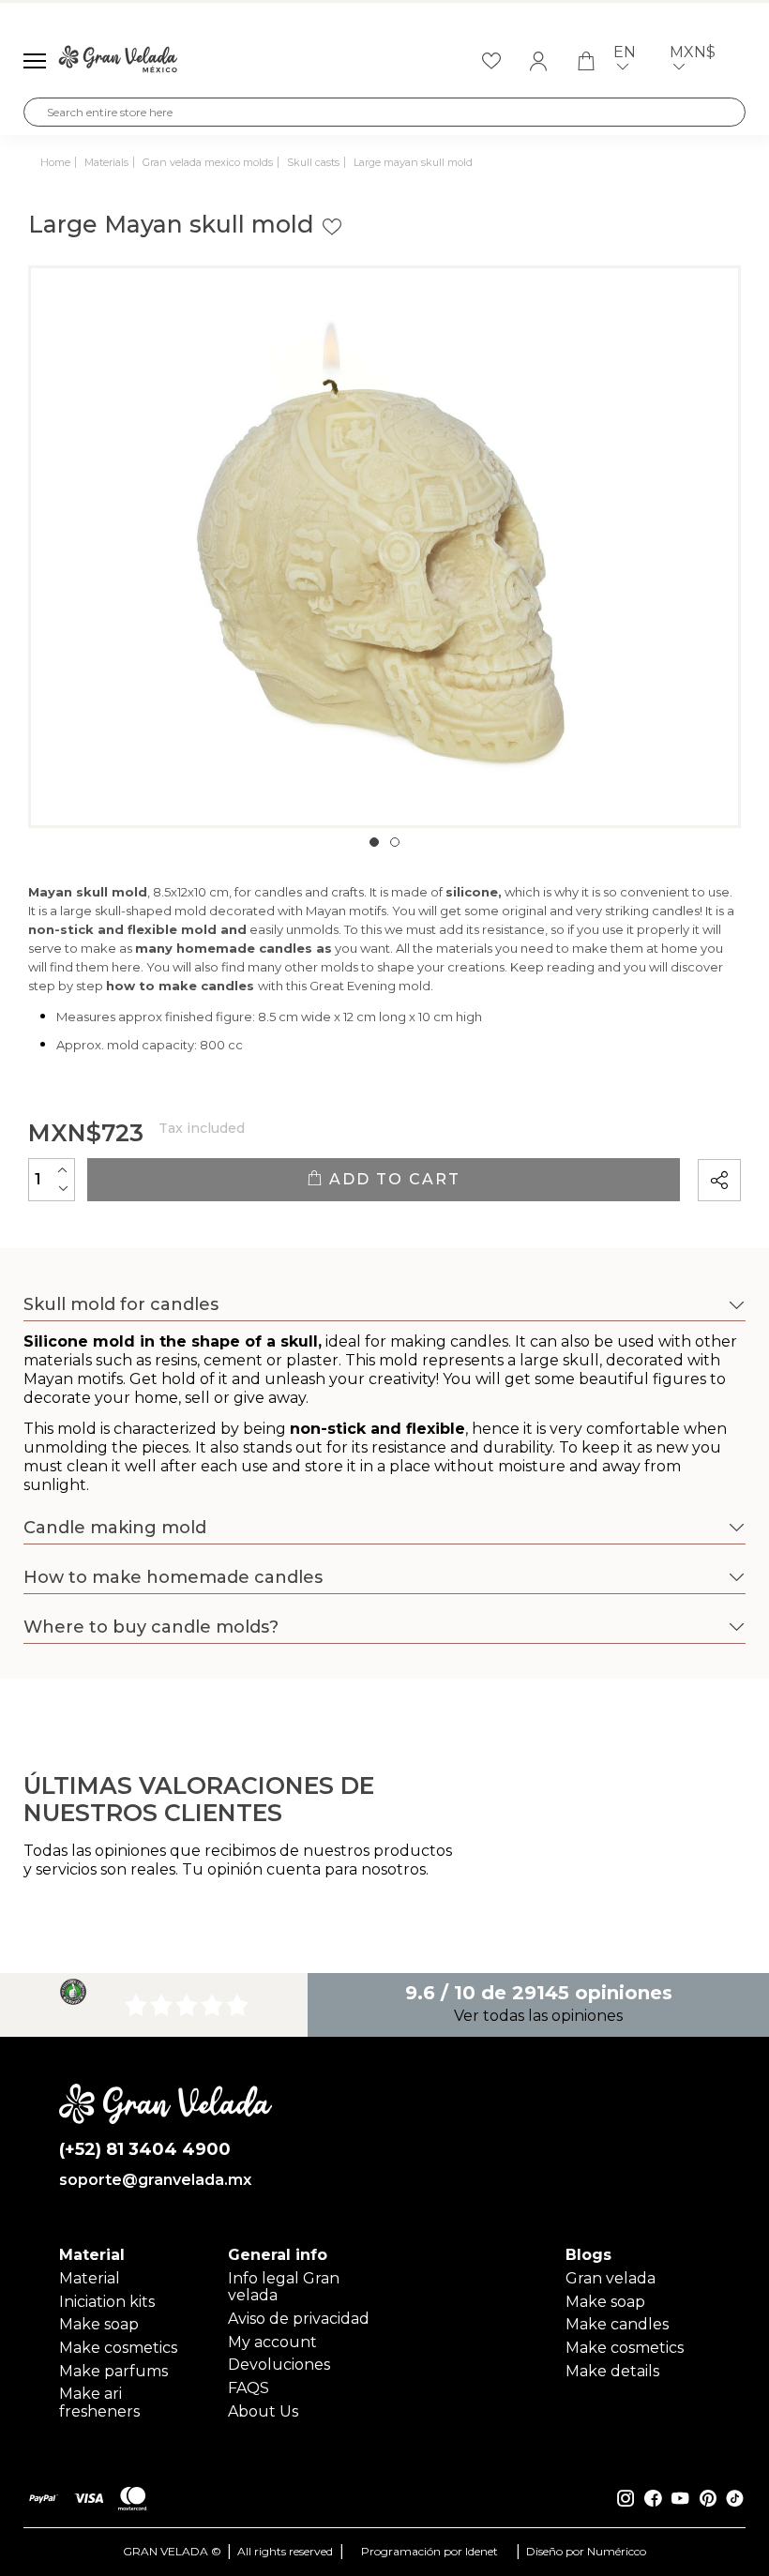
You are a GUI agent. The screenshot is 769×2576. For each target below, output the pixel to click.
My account (272, 2342)
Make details (612, 2371)
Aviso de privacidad (299, 2319)
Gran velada (611, 2278)
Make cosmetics (118, 2348)
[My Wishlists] (491, 61)
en (625, 53)
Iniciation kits (107, 2302)
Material (90, 2278)
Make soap (99, 2324)
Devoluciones (279, 2365)
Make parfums (113, 2371)
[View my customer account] (538, 61)
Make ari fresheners (99, 2402)
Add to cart (392, 1179)
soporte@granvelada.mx (155, 2180)
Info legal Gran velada (284, 2287)
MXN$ (693, 53)
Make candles (617, 2324)
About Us (263, 2411)
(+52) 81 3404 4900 (145, 2150)
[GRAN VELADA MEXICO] (118, 61)
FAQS (249, 2388)
